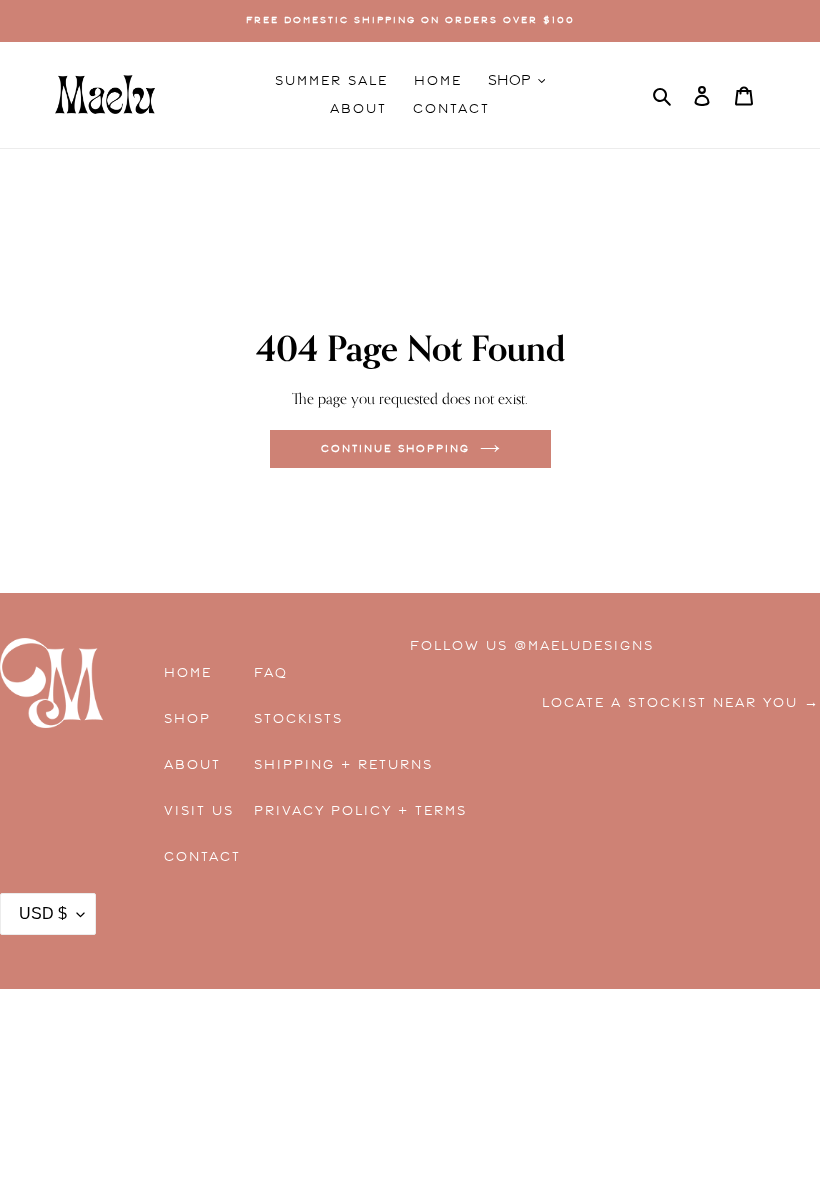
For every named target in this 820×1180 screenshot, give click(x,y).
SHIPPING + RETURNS (315, 765)
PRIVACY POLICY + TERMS (315, 811)
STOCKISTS (298, 719)
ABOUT (192, 765)
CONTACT (202, 857)
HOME (188, 673)
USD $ (43, 913)
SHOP (187, 719)
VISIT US (199, 811)
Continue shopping (395, 448)
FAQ (271, 673)
